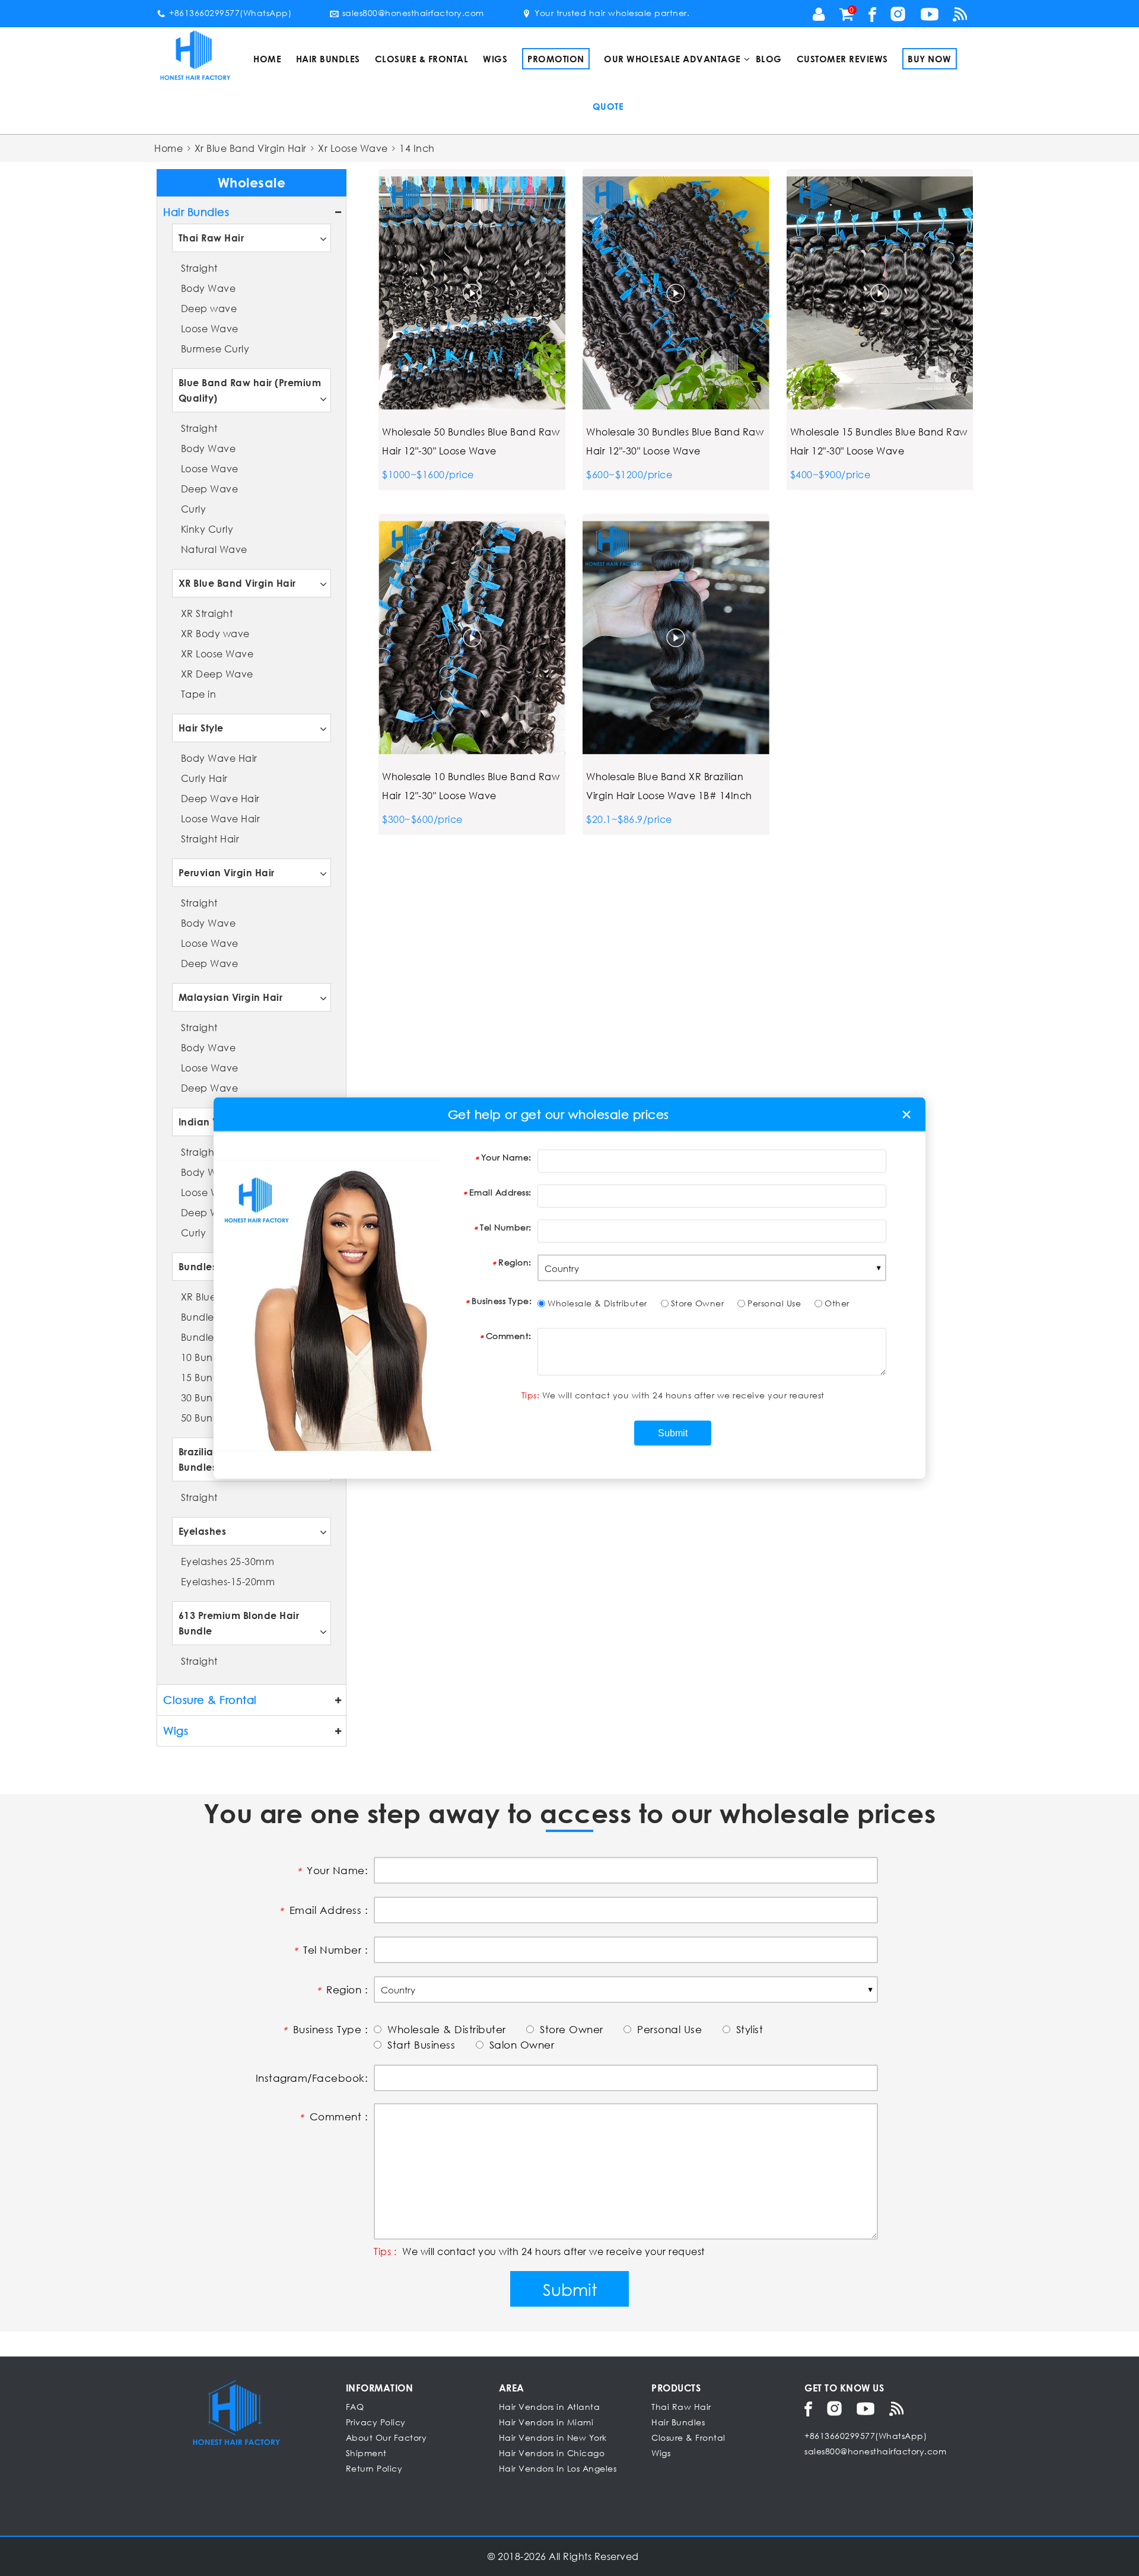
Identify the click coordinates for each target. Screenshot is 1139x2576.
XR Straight (207, 613)
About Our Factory (386, 2437)
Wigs (495, 59)
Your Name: (506, 1157)
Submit (570, 2289)
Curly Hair (204, 778)
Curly (194, 509)
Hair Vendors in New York (553, 2437)
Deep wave (209, 308)
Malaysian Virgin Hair (231, 997)
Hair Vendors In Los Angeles (558, 2468)
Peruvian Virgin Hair (227, 872)
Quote (608, 106)
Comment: (509, 1336)
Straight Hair (210, 839)
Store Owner (698, 1303)
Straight (199, 268)
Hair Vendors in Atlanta (550, 2407)
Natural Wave (214, 549)
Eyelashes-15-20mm (228, 1581)
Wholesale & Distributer (597, 1303)
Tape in (199, 694)
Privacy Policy (376, 2422)
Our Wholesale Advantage (672, 59)
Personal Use (774, 1303)
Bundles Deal (210, 1266)
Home (267, 59)
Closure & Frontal (422, 59)
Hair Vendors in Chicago (552, 2453)
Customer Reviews (842, 59)
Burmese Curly (215, 349)
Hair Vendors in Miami (546, 2422)
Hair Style (201, 728)
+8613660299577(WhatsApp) (230, 13)
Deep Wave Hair (220, 798)
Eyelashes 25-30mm (228, 1561)
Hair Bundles (328, 59)
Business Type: (502, 1301)
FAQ (355, 2407)
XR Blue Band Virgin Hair (237, 583)
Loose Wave (210, 328)
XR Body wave (215, 633)
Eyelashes (203, 1531)
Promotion (556, 59)
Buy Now (930, 59)
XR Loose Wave (217, 653)
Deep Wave (210, 489)
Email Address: (500, 1192)
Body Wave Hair (219, 758)
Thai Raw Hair (211, 238)
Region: (515, 1262)
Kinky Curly (207, 529)
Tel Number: (506, 1227)
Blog (769, 59)
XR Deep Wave (217, 674)
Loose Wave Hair (221, 818)
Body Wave (209, 288)
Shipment (366, 2453)
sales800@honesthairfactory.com (413, 13)
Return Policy (374, 2468)
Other (837, 1303)
